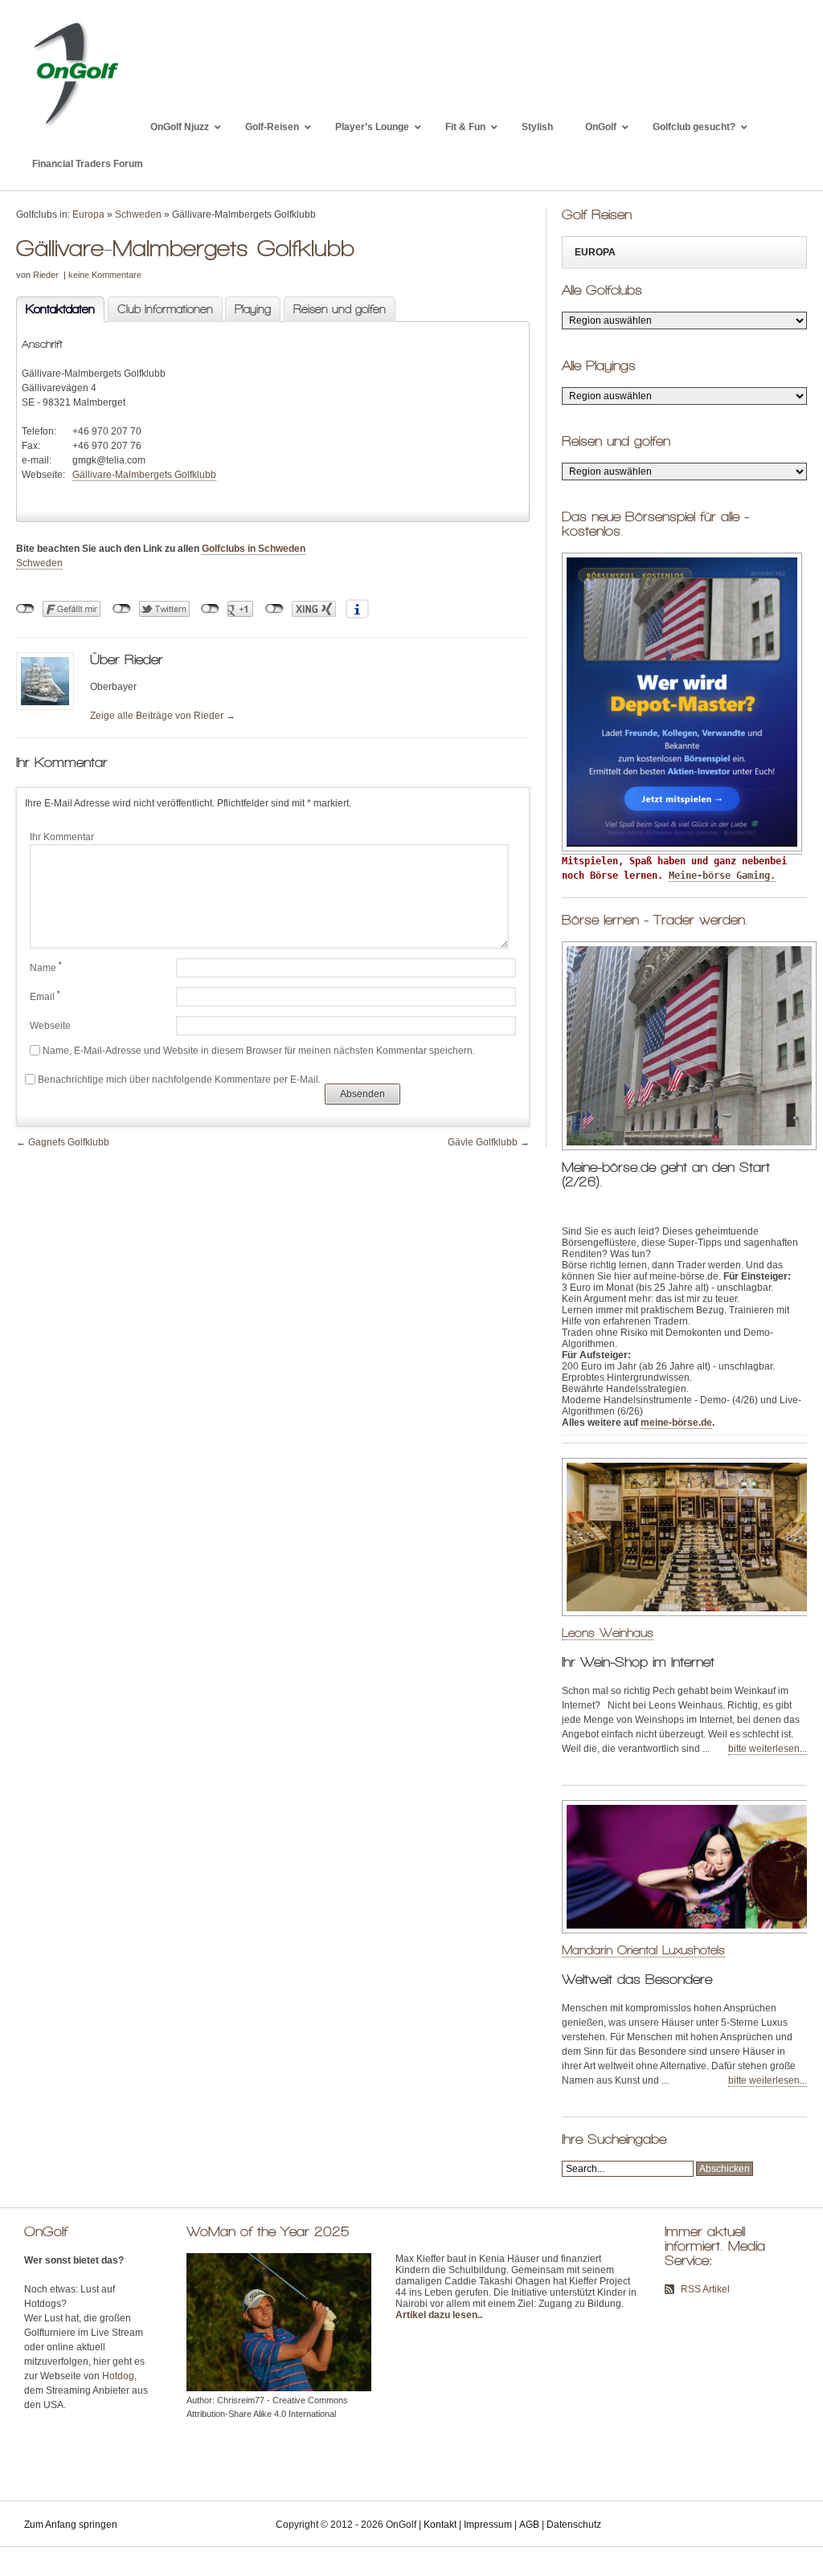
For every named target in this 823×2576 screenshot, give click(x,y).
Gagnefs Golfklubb (69, 1142)
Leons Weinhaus (608, 1633)
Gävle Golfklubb (483, 1142)
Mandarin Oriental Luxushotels (643, 1950)
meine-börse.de (676, 1423)
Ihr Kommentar (62, 837)
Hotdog (118, 2376)
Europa (88, 214)
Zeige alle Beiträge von (163, 716)
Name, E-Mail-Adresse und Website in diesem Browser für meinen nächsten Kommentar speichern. (259, 1051)
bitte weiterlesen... (768, 1749)
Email (45, 996)
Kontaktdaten (55, 309)
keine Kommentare (105, 275)
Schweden (138, 214)
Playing (253, 309)
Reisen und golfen (340, 309)
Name (46, 967)
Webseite (50, 1026)
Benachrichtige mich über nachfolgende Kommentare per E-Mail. (179, 1080)
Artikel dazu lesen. (438, 2315)
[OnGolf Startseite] (75, 127)
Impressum (488, 2525)
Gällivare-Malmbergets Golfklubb (144, 475)
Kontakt (440, 2525)
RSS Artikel (705, 2289)
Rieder (46, 275)
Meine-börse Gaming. (722, 876)
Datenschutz (574, 2525)
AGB (529, 2525)
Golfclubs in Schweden (254, 549)
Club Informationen (165, 309)
